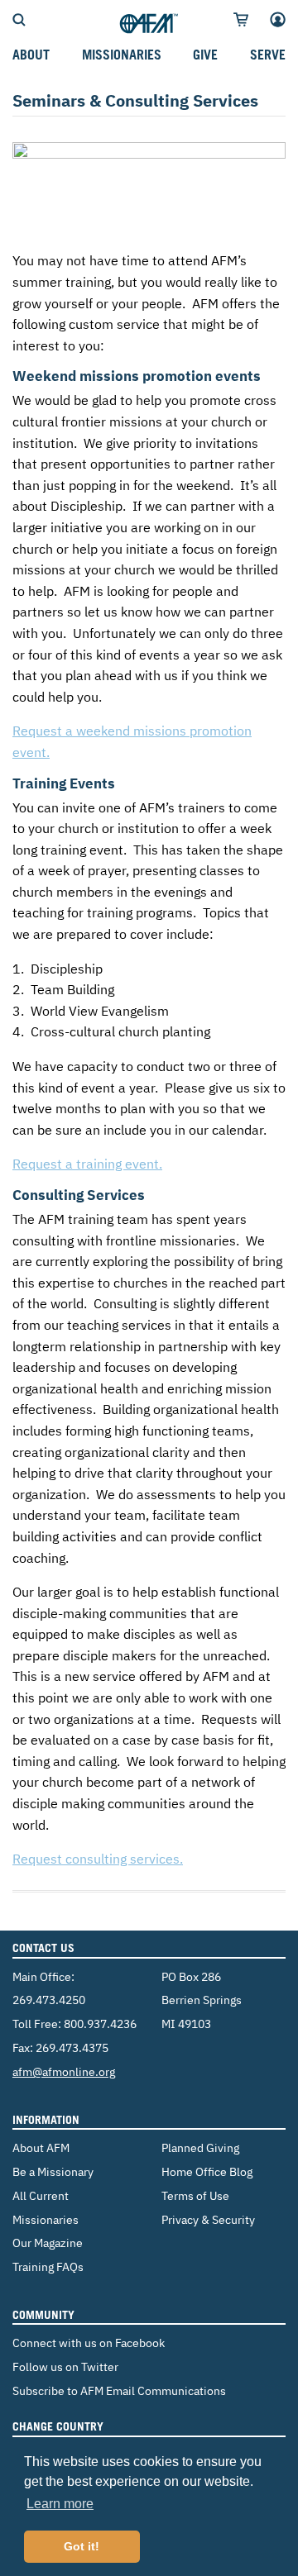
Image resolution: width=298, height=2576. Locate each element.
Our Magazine (48, 2243)
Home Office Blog (207, 2171)
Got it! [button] (82, 2546)
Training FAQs (48, 2266)
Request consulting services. (98, 1859)
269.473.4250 (49, 2000)
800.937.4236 (100, 2024)
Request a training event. (87, 1164)
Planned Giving (200, 2147)
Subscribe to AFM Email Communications (119, 2390)
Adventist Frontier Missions (149, 24)
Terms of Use (195, 2195)
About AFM (41, 2147)
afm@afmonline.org (64, 2071)
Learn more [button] (60, 2504)
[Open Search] (19, 18)
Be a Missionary (53, 2171)
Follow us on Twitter (65, 2366)
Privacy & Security (208, 2219)
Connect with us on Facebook (89, 2343)
